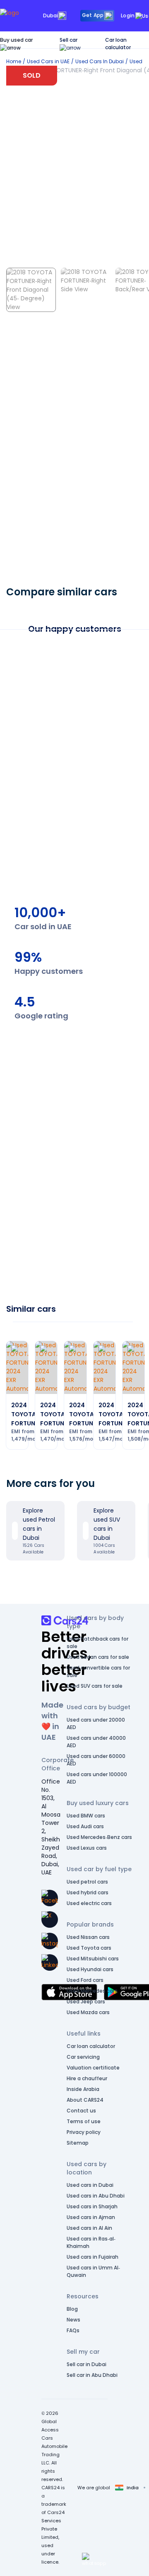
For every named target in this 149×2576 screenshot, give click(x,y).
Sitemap (78, 2143)
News (73, 2320)
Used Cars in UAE (48, 61)
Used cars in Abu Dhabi (96, 2196)
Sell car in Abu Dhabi (92, 2375)
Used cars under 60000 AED (96, 1760)
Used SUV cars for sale (95, 1686)
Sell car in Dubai (87, 2364)
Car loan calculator (118, 44)
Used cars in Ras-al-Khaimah (91, 2242)
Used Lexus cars (87, 1848)
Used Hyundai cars (90, 1969)
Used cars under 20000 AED (96, 1723)
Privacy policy (84, 2132)
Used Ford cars (85, 1980)
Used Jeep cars (86, 2002)
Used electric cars (89, 1903)
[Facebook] (50, 1898)
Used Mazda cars (88, 2012)
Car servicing (83, 2057)
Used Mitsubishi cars (93, 1959)
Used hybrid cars (88, 1892)
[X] (50, 1920)
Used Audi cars (85, 1826)
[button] (94, 2559)
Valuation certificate (93, 2068)
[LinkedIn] (50, 1962)
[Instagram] (50, 1941)
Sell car (68, 40)
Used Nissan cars (88, 1937)
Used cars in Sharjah (92, 2206)
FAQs (73, 2330)
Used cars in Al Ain (89, 2228)
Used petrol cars (87, 1882)
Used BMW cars (86, 1816)
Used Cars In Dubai (100, 61)
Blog (72, 2309)
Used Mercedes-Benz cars (99, 1837)
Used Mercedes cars (92, 1991)
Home (14, 61)
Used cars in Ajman (91, 2217)
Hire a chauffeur (87, 2078)
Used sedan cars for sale (98, 1657)
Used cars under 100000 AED (97, 1778)
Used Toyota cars (89, 1948)
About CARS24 (85, 2100)
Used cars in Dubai (90, 2185)
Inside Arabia (83, 2089)
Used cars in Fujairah (93, 2257)
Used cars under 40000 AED (96, 1742)
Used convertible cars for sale (98, 1671)
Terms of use (84, 2121)
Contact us (81, 2111)
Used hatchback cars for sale (97, 1642)
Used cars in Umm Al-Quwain (93, 2271)
